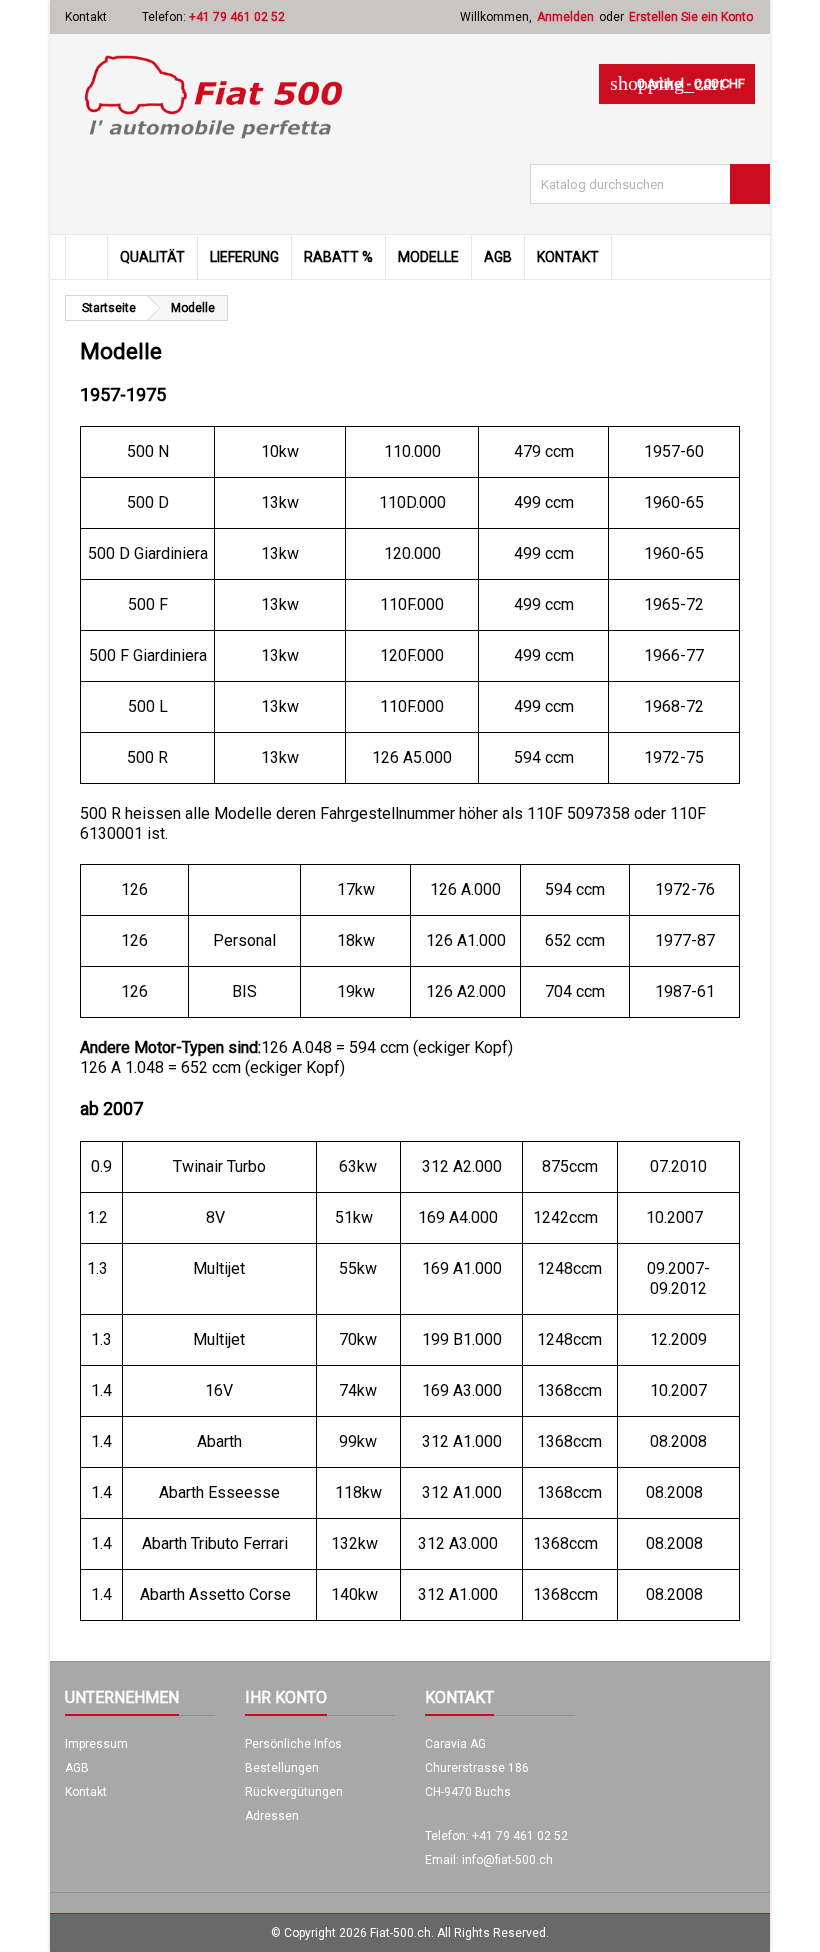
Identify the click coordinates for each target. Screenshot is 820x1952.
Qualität (152, 257)
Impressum (96, 1744)
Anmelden (565, 17)
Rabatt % (338, 257)
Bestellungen (282, 1768)
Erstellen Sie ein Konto (691, 17)
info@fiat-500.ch (507, 1860)
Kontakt (86, 17)
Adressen (272, 1816)
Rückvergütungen (294, 1792)
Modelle (428, 257)
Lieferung (244, 257)
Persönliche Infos (293, 1744)
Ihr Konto (286, 1697)
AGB (498, 257)
